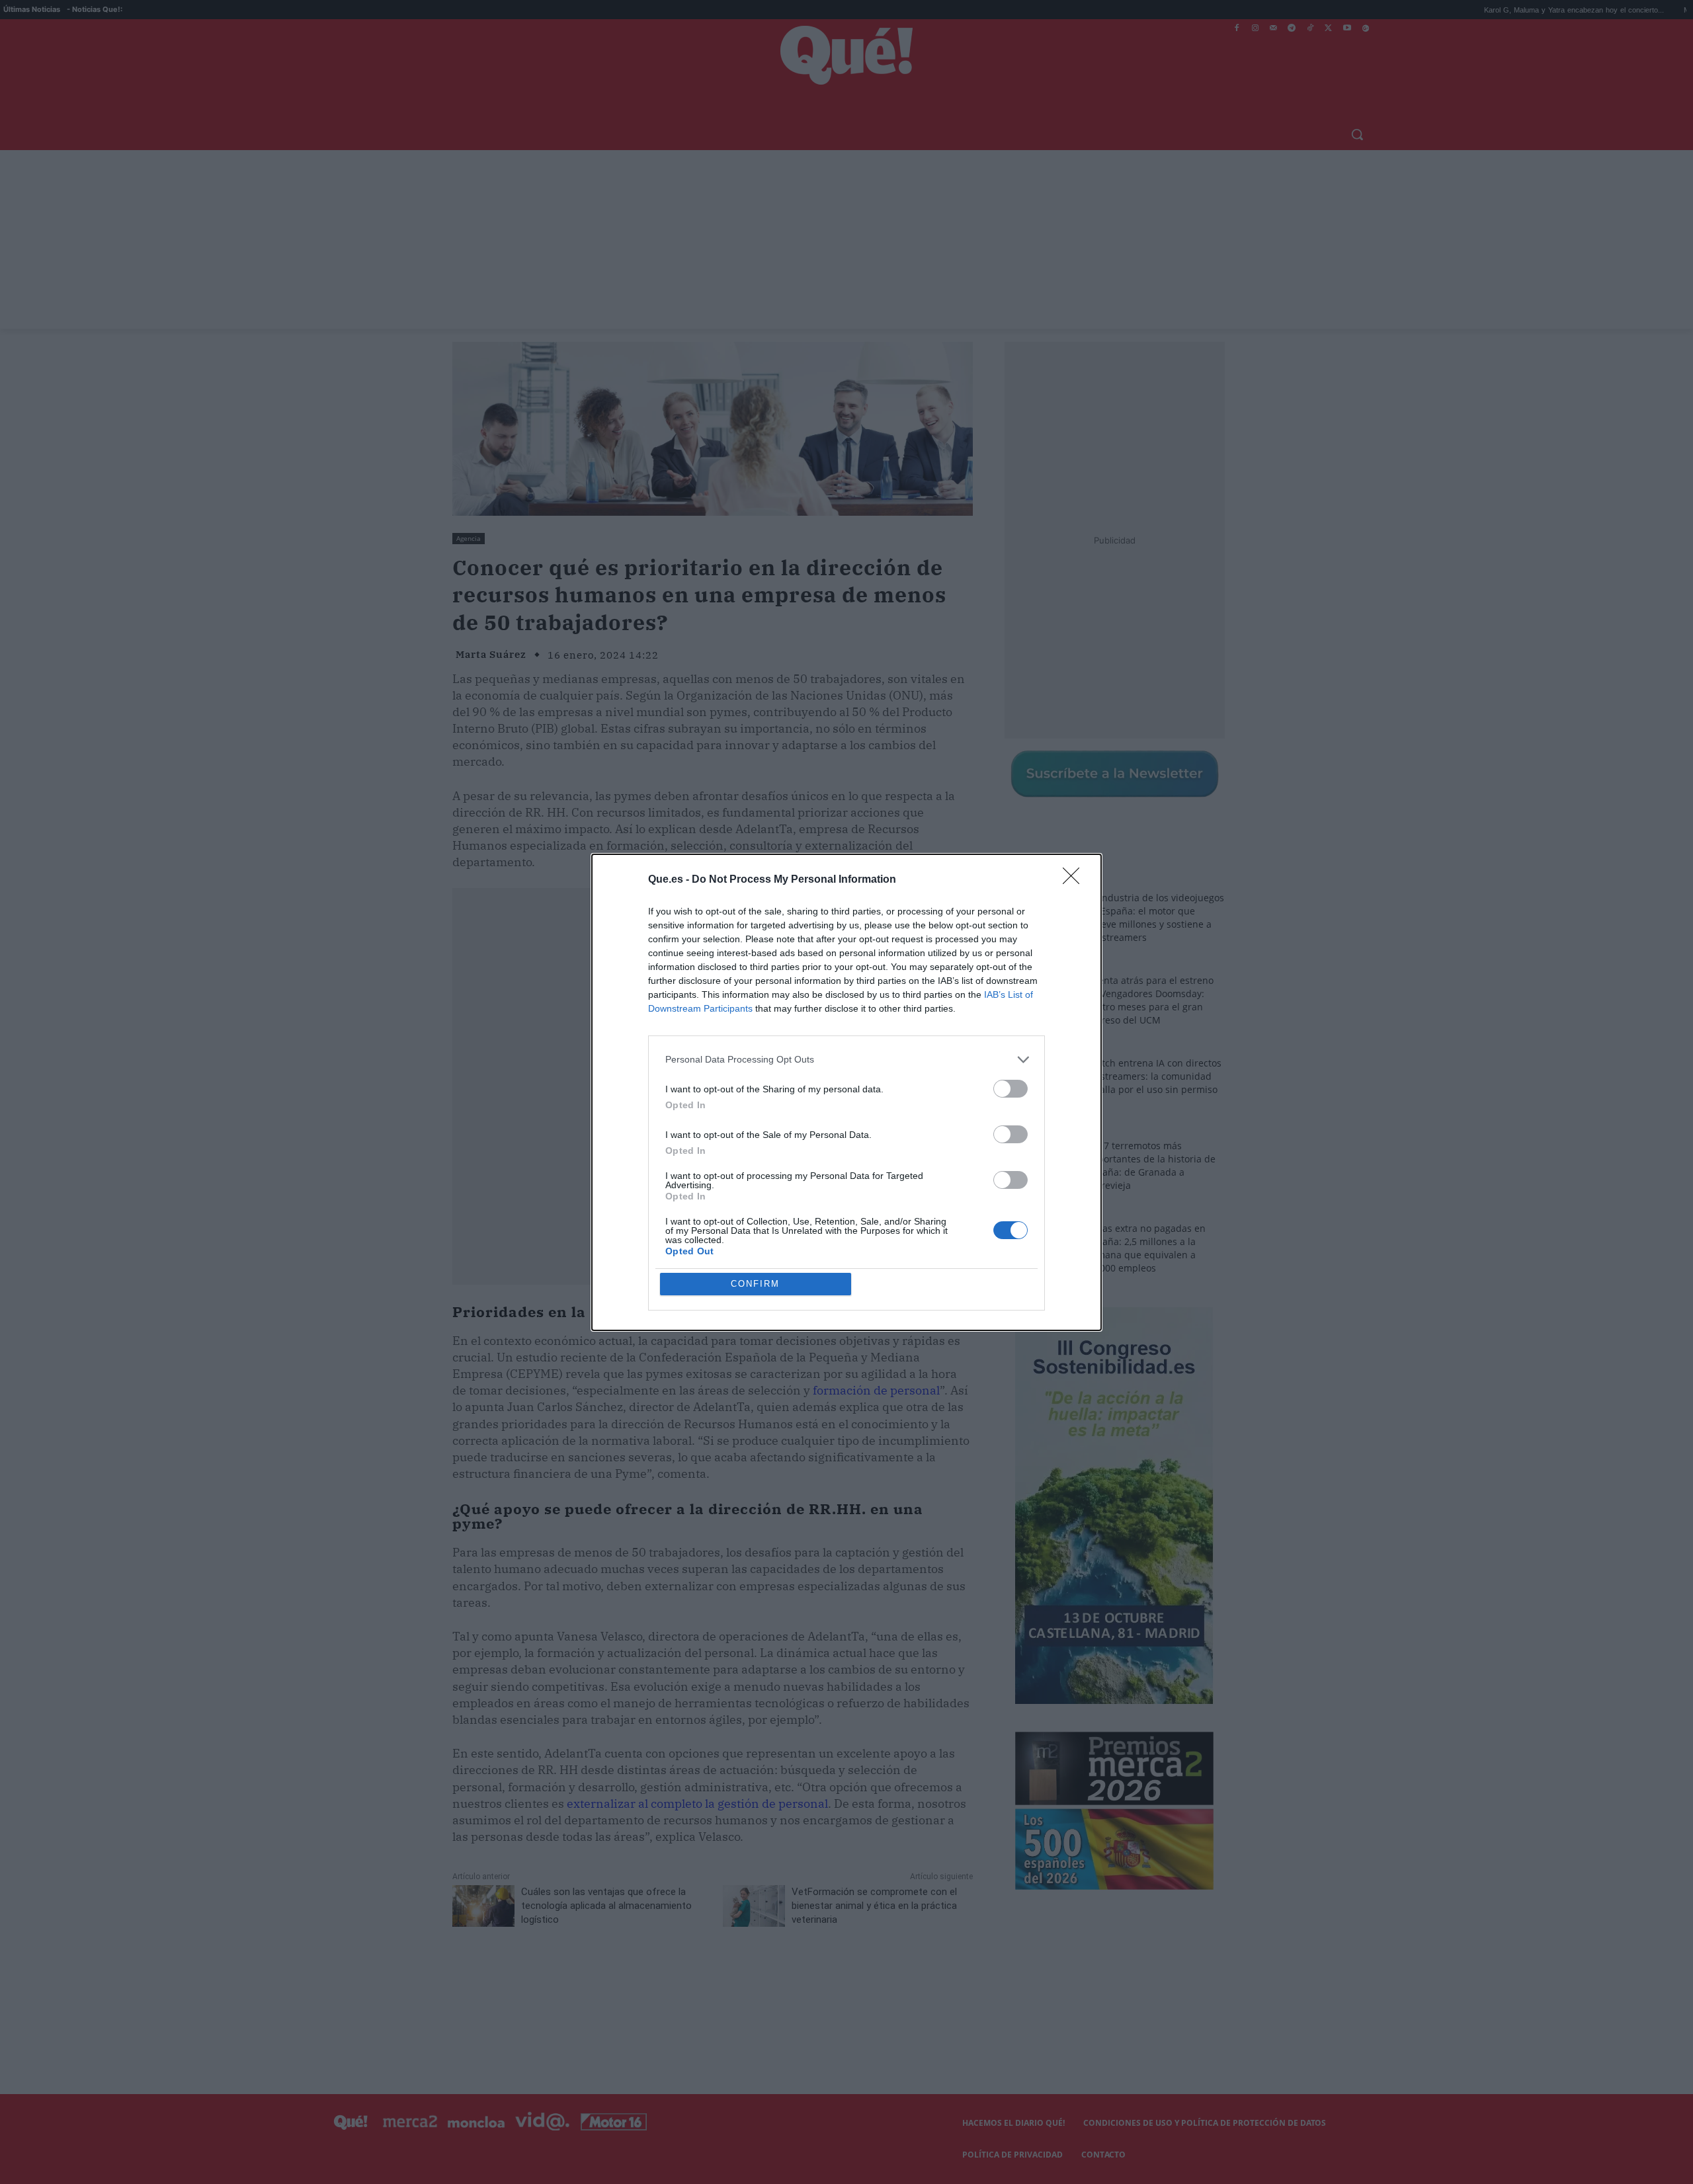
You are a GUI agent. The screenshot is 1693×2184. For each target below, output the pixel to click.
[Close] (1075, 880)
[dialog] (846, 1092)
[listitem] (846, 1060)
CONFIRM (755, 1284)
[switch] (1011, 1089)
